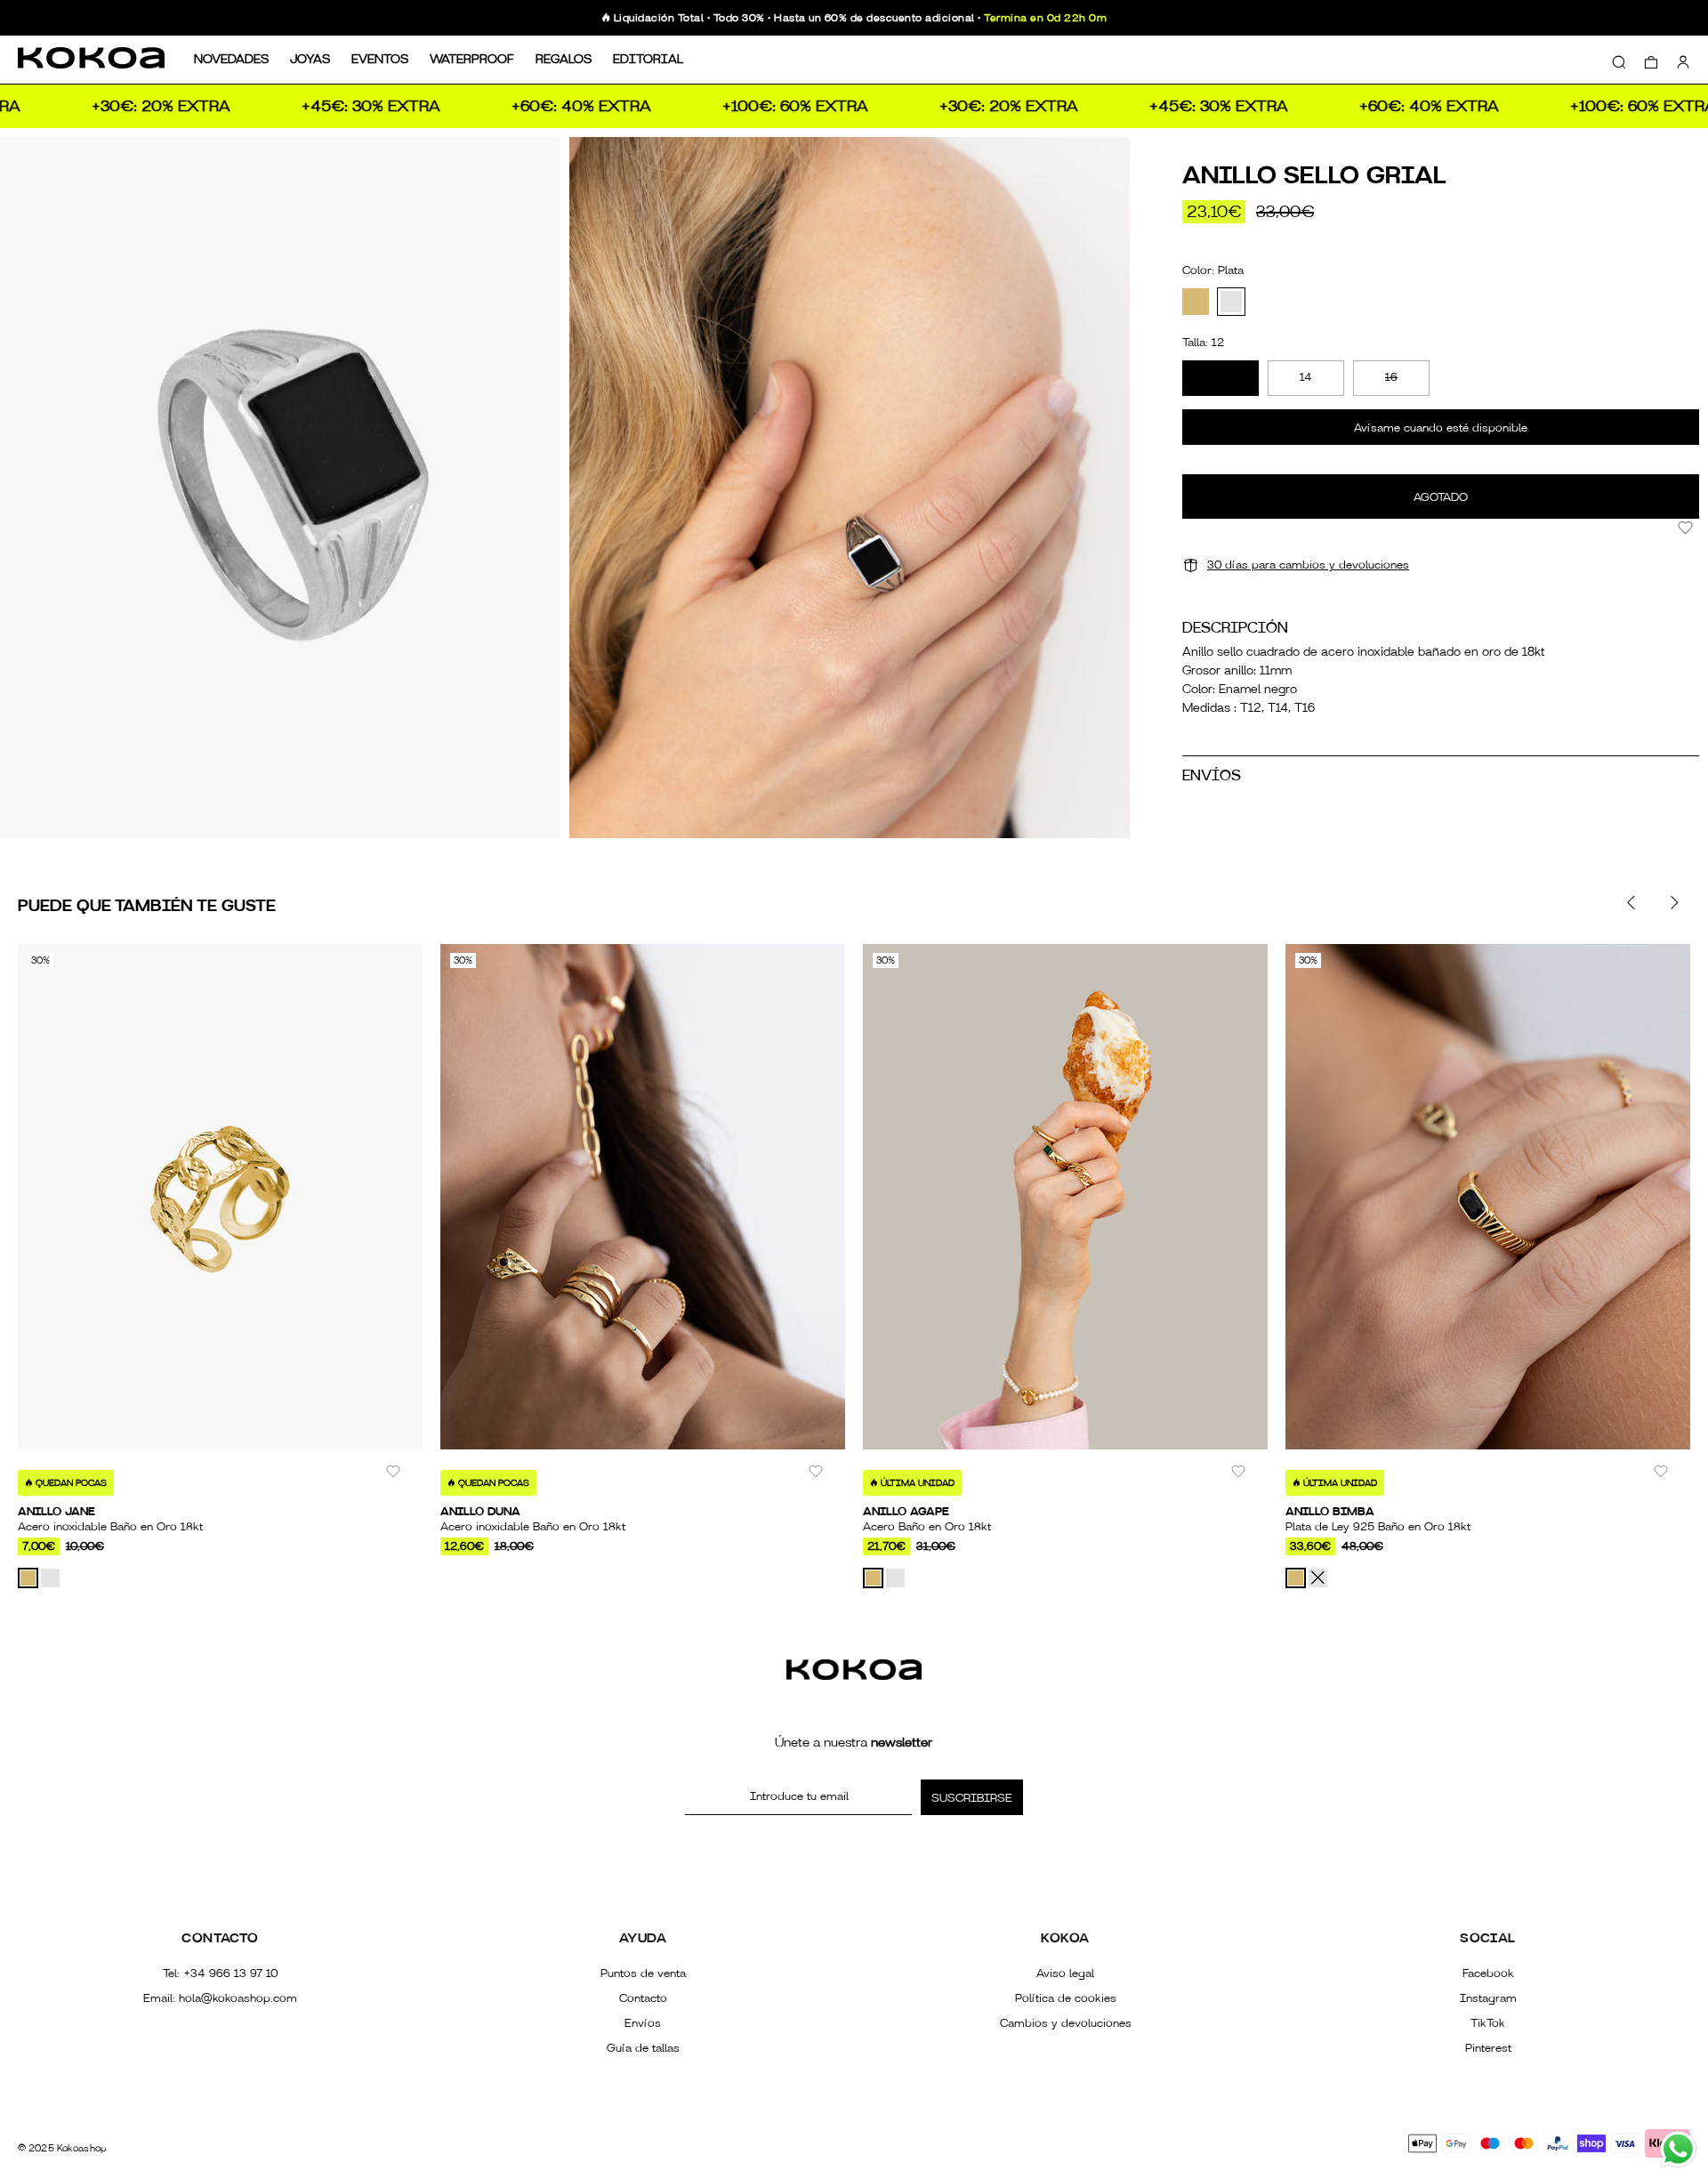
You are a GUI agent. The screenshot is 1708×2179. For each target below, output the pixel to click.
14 (1306, 377)
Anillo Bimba (1330, 1512)
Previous (1631, 902)
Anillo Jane (56, 1512)
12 (1221, 377)
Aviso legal (1065, 1973)
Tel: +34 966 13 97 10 (220, 1973)
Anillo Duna (480, 1512)
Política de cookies (1066, 1998)
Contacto (643, 1998)
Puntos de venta (643, 1973)
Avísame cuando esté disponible (1441, 428)
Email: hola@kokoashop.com (220, 1998)
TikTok (1488, 2023)
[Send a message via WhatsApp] (1678, 2149)
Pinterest (1488, 2048)
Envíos (643, 2023)
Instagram (1488, 1998)
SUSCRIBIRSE (972, 1798)
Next (1673, 902)
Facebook (1488, 1973)
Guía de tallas (643, 2048)
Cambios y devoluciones (1066, 2023)
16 (1391, 377)
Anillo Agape (906, 1512)
